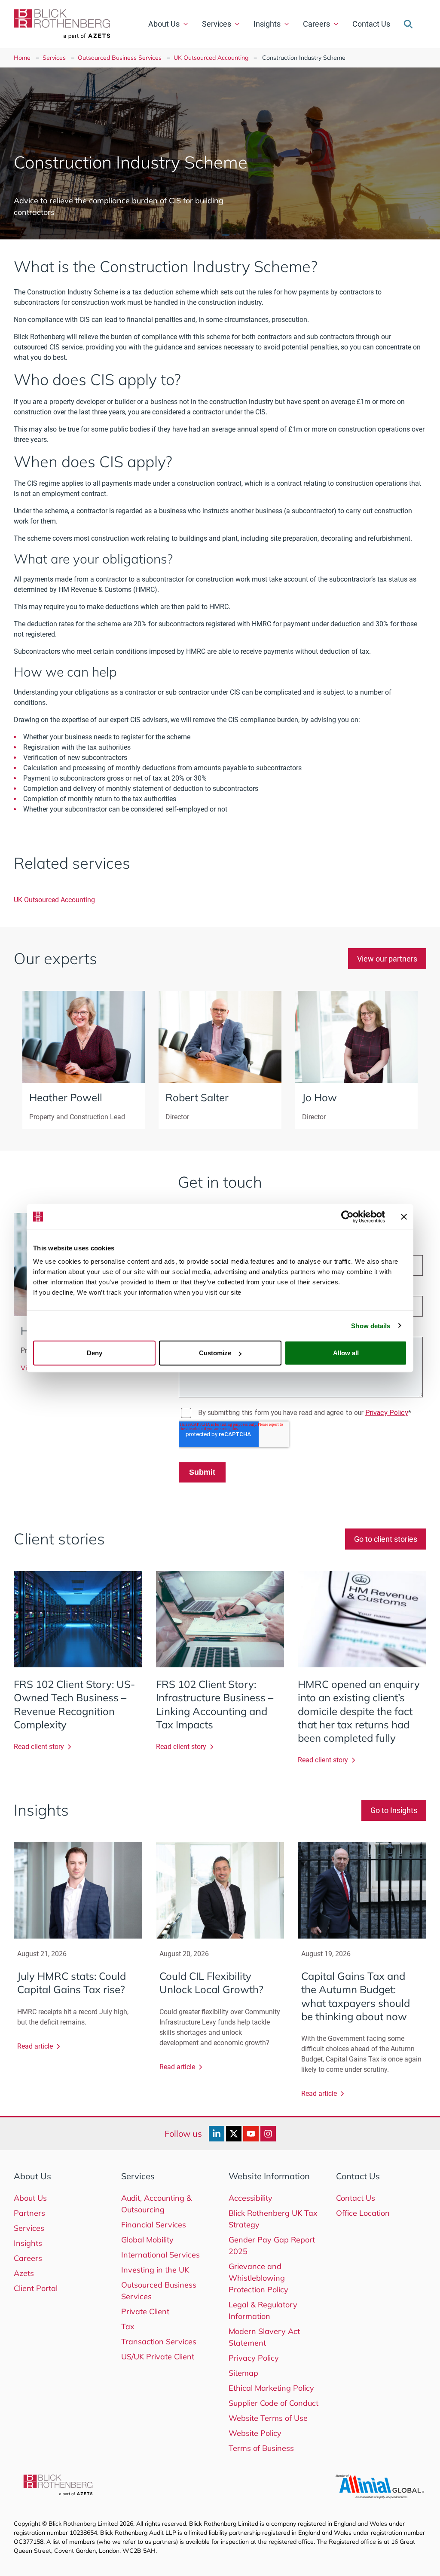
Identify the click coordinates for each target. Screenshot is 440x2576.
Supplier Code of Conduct (273, 2403)
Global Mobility (147, 2240)
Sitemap (243, 2373)
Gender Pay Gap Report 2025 (272, 2245)
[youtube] (251, 2134)
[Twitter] (234, 2134)
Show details (371, 1325)
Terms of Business (261, 2448)
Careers (316, 24)
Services (217, 24)
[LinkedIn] (217, 2134)
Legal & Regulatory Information (263, 2310)
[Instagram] (268, 2134)
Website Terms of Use (268, 2418)
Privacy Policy (254, 2358)
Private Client (145, 2311)
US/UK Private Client (158, 2357)
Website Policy (255, 2433)
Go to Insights (394, 1810)
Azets (24, 2273)
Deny (95, 1353)
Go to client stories (386, 1539)
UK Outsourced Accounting (211, 58)
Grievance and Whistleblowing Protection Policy (258, 2278)
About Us (164, 24)
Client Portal (36, 2288)
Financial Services (154, 2225)
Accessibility (251, 2198)
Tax (128, 2326)
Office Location (363, 2213)
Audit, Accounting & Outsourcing (156, 2204)
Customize (215, 1353)
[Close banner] (404, 1216)
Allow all (346, 1353)
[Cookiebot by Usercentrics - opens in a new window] (347, 1216)
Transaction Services (159, 2342)
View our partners (387, 959)
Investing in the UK (155, 2270)
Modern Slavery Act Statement (264, 2337)
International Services (160, 2255)
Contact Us (371, 24)
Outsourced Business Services (120, 58)
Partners (29, 2213)
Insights (267, 24)
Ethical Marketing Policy (271, 2388)
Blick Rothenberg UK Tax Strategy (273, 2219)
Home (22, 58)
